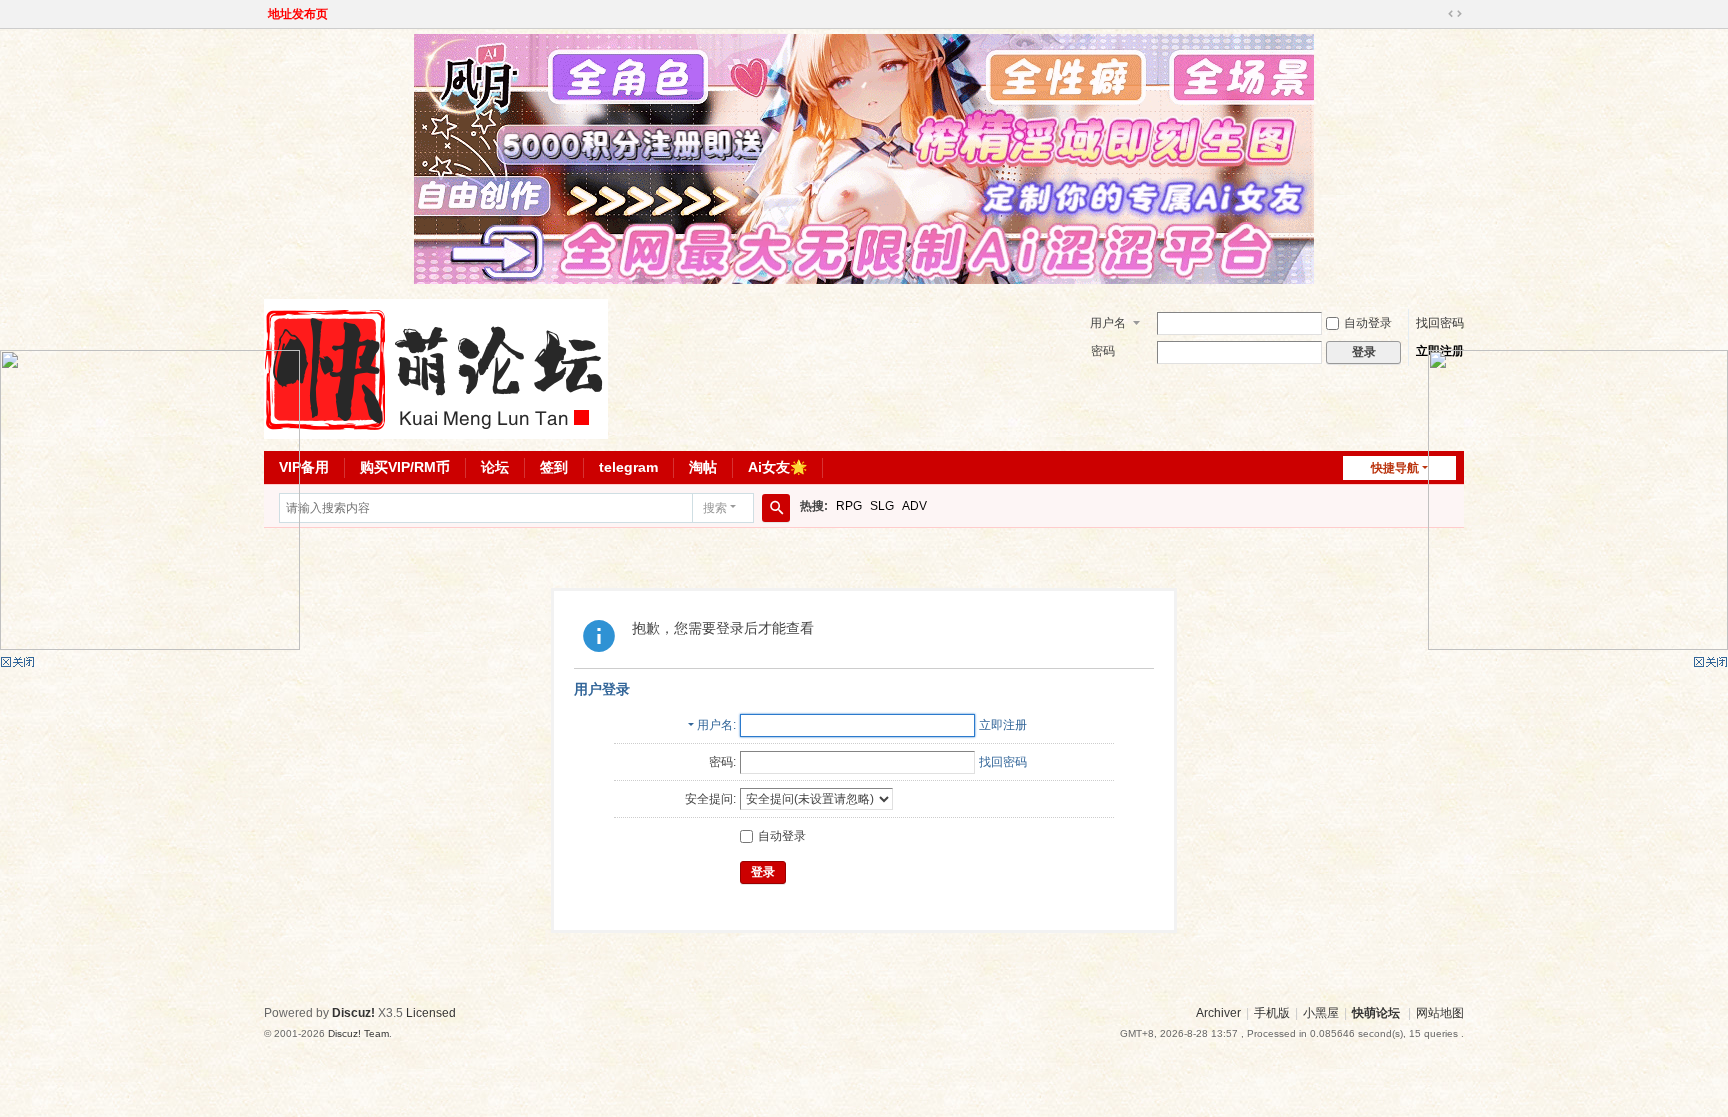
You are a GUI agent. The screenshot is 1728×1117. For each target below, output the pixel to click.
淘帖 (703, 467)
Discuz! (353, 1013)
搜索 (715, 508)
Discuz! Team (358, 1033)
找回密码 (1440, 323)
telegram (628, 467)
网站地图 (1440, 1013)
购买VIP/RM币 (405, 467)
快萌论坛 (1376, 1013)
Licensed (431, 1013)
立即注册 (1003, 725)
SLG (882, 506)
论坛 (495, 467)
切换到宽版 (1455, 14)
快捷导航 (1395, 468)
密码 (1103, 351)
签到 (554, 467)
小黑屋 (1321, 1013)
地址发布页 (298, 14)
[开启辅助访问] (1436, 14)
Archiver (1218, 1013)
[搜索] (776, 508)
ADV (914, 506)
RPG (849, 506)
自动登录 (1368, 323)
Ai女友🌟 (777, 467)
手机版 (1272, 1013)
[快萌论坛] (436, 368)
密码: (722, 762)
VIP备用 (304, 467)
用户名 (1108, 323)
